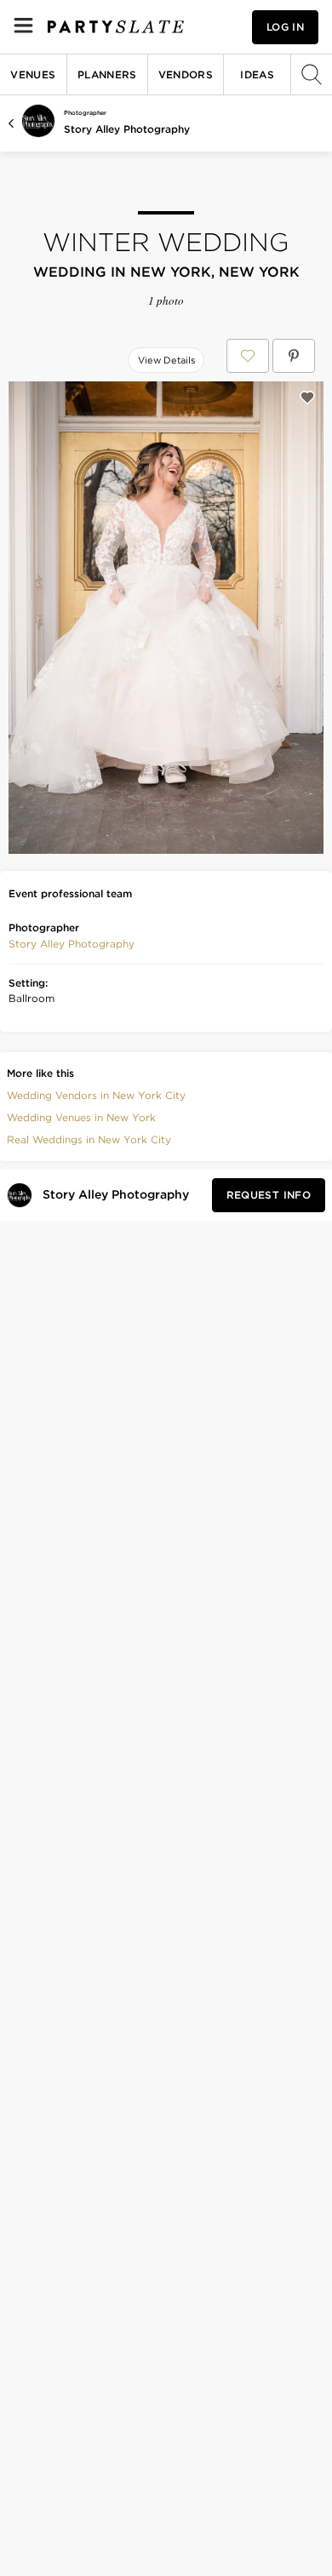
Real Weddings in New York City (89, 1139)
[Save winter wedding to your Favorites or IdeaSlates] (248, 356)
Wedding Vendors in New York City (96, 1095)
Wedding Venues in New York (81, 1117)
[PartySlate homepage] (116, 27)
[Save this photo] (307, 398)
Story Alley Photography (127, 129)
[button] (72, 944)
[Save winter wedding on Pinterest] (294, 356)
